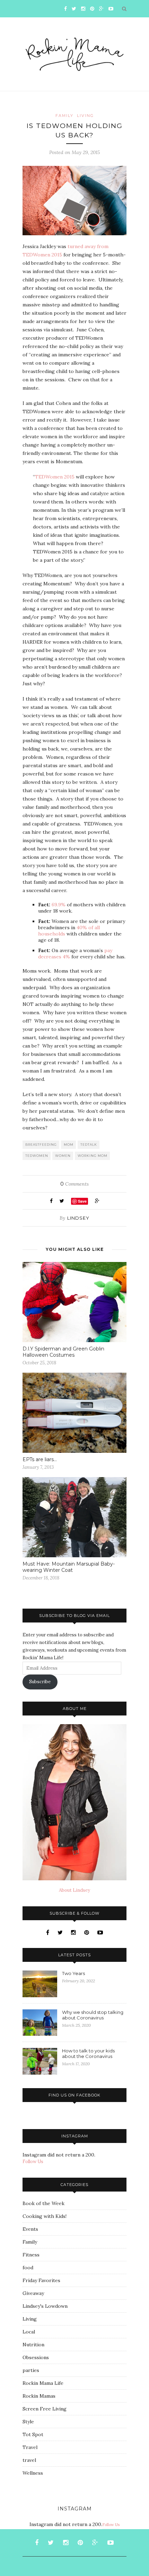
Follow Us (33, 2162)
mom (69, 1145)
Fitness (31, 2255)
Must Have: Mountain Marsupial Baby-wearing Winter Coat (69, 1567)
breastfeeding (41, 1145)
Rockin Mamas (39, 2396)
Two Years (73, 1973)
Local (29, 2332)
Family (64, 116)
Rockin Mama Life (43, 2383)
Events (30, 2229)
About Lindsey (74, 1890)
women (63, 1156)
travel (29, 2460)
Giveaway (33, 2293)
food (28, 2268)
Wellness (33, 2473)
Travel (30, 2447)
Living (85, 116)
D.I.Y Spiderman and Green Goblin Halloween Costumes (63, 1352)
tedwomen (37, 1156)
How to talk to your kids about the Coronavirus (88, 2053)
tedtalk (89, 1145)
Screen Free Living (45, 2409)
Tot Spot (33, 2434)
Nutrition (33, 2345)
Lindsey (78, 1218)
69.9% (59, 905)
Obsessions (36, 2357)
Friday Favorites (41, 2280)
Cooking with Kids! (45, 2216)
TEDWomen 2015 (55, 477)
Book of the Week (43, 2203)
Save (82, 1201)
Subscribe (40, 1682)
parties (31, 2370)
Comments (74, 1184)
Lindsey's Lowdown (45, 2306)
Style (28, 2422)
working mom (93, 1156)
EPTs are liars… (40, 1459)
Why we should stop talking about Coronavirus (93, 2015)
